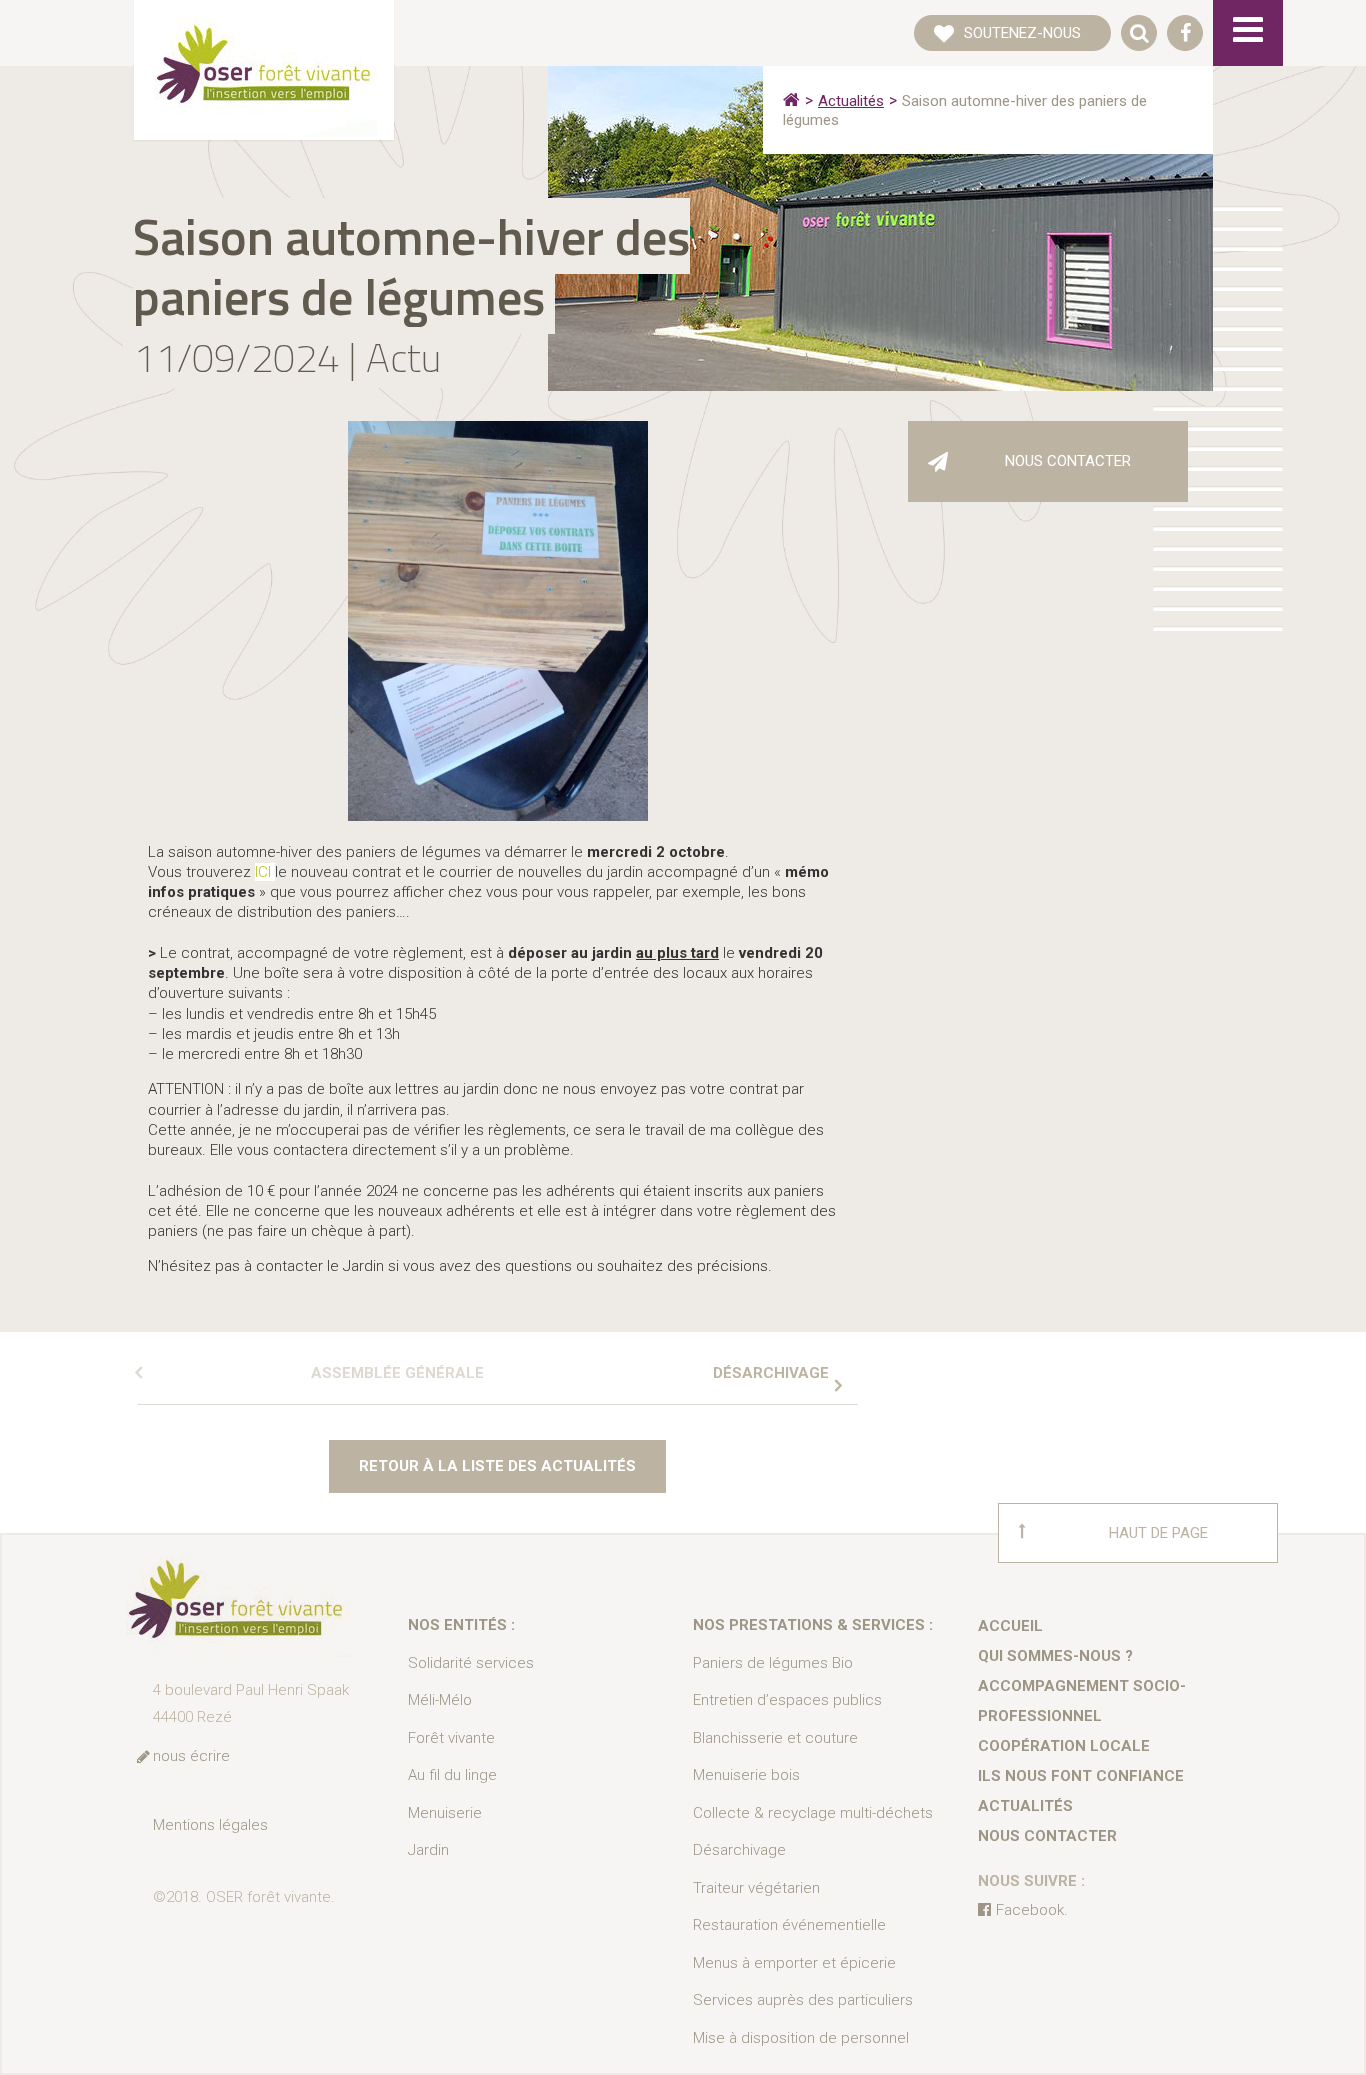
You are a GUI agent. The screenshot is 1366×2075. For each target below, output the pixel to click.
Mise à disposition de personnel (801, 2038)
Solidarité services (471, 1663)
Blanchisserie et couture (775, 1738)
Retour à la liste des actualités (497, 1466)
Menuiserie (445, 1813)
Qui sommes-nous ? (1055, 1656)
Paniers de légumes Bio (773, 1663)
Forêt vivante (451, 1738)
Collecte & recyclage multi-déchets (813, 1813)
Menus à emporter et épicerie (794, 1963)
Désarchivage (771, 1373)
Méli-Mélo (440, 1700)
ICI (265, 872)
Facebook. (1032, 1910)
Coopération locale (1064, 1746)
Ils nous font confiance (1081, 1776)
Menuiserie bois (746, 1775)
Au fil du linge (452, 1775)
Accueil (1010, 1626)
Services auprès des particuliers (803, 2000)
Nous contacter (1068, 461)
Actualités (851, 101)
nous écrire (191, 1756)
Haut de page (1158, 1533)
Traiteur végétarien (756, 1888)
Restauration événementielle (789, 1925)
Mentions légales (210, 1825)
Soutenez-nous (1022, 33)
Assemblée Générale (397, 1373)
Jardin (428, 1850)
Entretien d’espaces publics (787, 1700)
